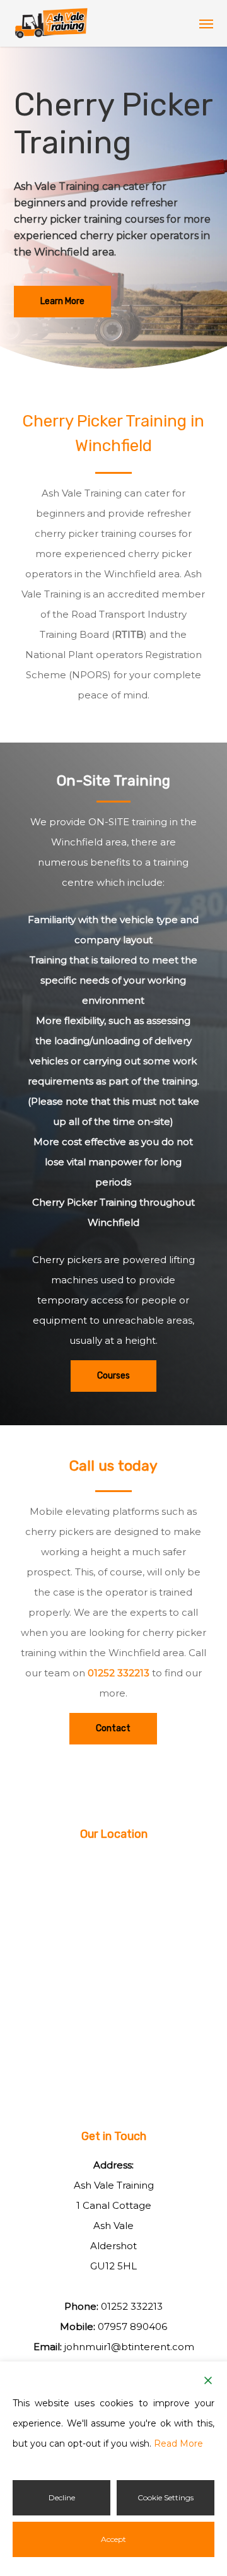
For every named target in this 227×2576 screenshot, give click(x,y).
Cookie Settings (166, 2497)
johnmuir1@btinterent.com (129, 2347)
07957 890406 (132, 2326)
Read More (178, 2444)
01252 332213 (119, 1673)
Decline (62, 2497)
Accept (113, 2539)
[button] (206, 23)
